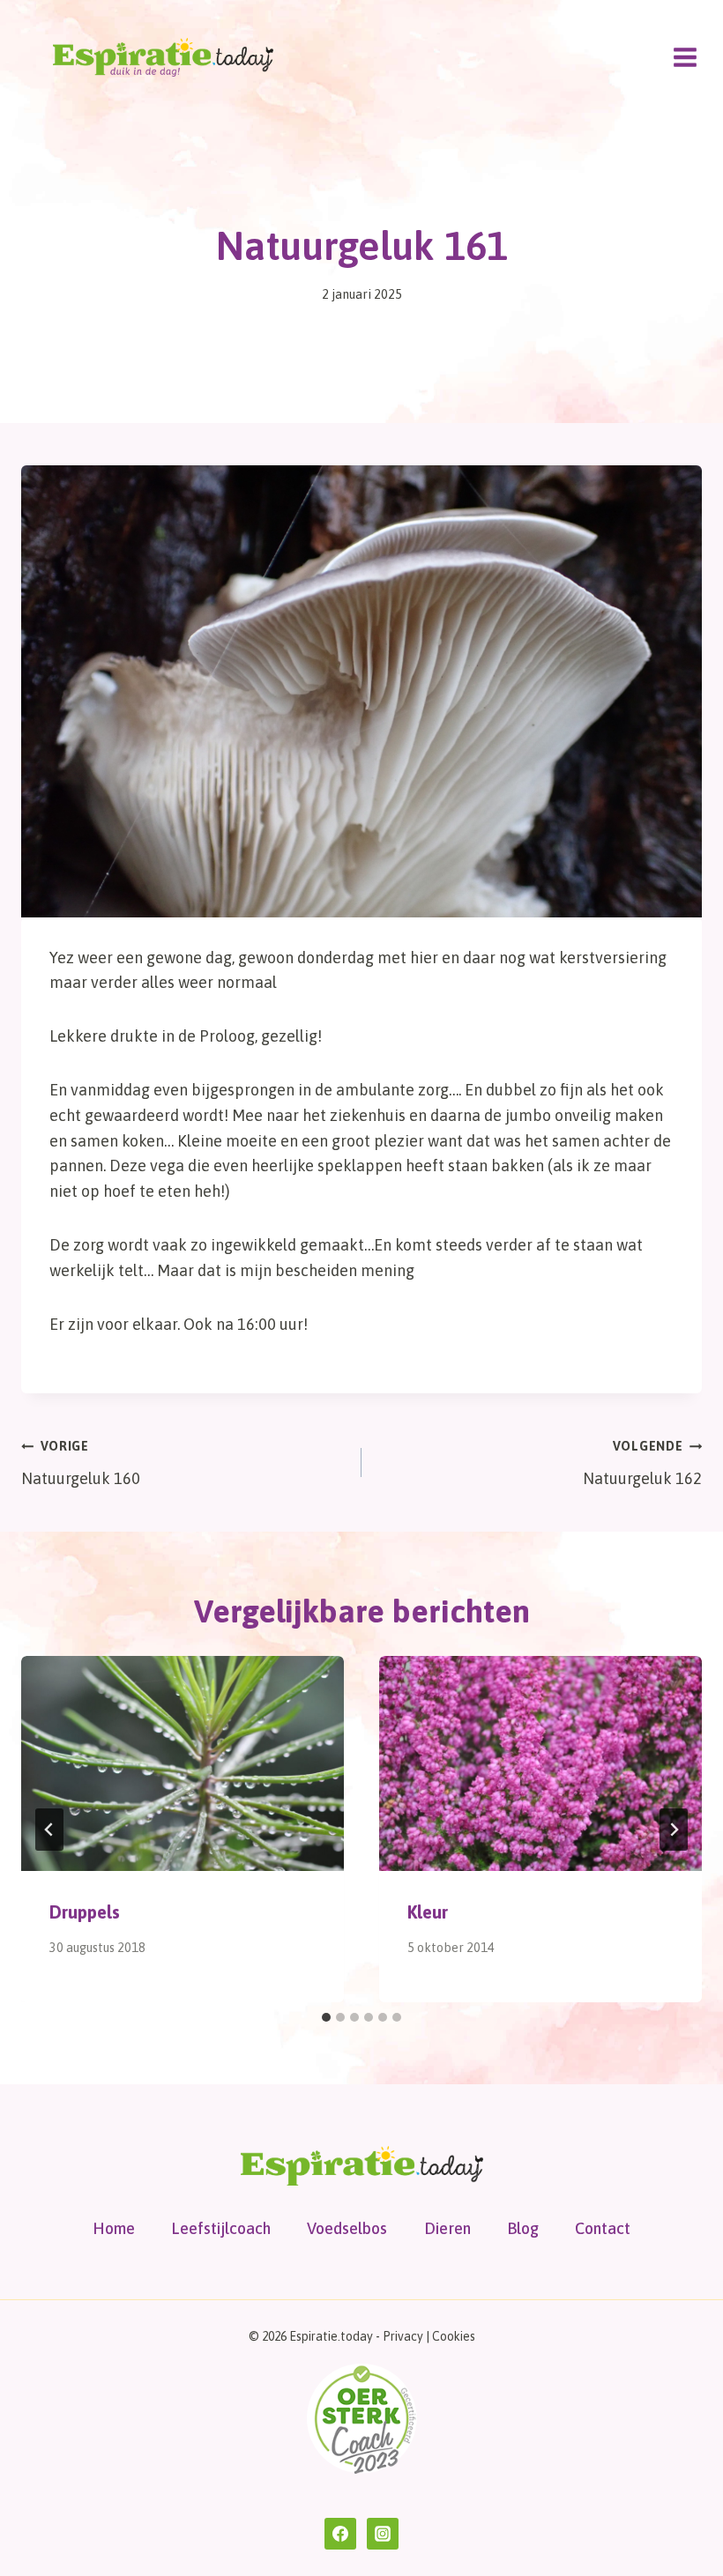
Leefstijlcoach (221, 2228)
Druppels (85, 1912)
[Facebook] (340, 2534)
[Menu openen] (685, 57)
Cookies (454, 2336)
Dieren (447, 2228)
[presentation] (183, 1763)
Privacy (403, 2336)
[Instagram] (383, 2534)
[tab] (326, 2017)
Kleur (428, 1912)
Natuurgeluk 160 (81, 1463)
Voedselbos (347, 2228)
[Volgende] (674, 1830)
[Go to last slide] (49, 1830)
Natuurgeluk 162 (642, 1463)
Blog (523, 2228)
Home (114, 2228)
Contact (603, 2228)
